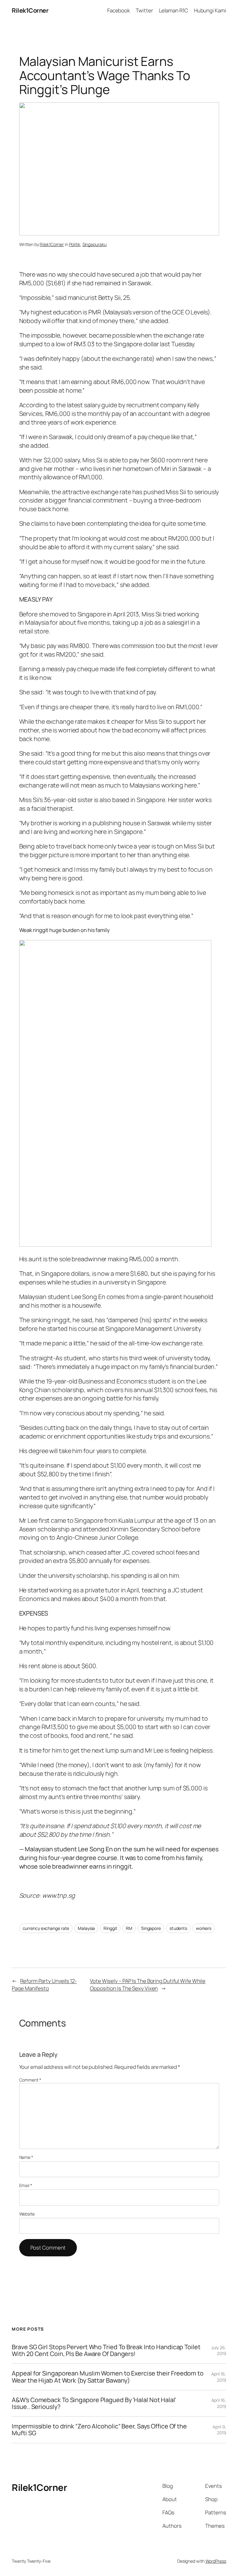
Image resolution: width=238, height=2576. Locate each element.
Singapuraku (95, 244)
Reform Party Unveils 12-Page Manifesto (44, 1985)
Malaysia (86, 1928)
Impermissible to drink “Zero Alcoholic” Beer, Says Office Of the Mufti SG (99, 2430)
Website (27, 2214)
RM (129, 1928)
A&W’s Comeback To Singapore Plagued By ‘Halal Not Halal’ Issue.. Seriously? (94, 2403)
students (178, 1928)
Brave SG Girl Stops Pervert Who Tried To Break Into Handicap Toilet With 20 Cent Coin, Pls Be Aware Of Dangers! (106, 2350)
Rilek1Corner (30, 10)
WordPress (216, 2561)
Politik (75, 244)
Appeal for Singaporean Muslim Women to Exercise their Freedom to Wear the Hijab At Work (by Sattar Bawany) (108, 2377)
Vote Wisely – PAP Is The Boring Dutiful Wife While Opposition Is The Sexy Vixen (148, 1985)
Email (26, 2185)
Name (26, 2157)
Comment (30, 2080)
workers (204, 1928)
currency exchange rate (46, 1928)
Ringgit (110, 1928)
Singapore (151, 1928)
